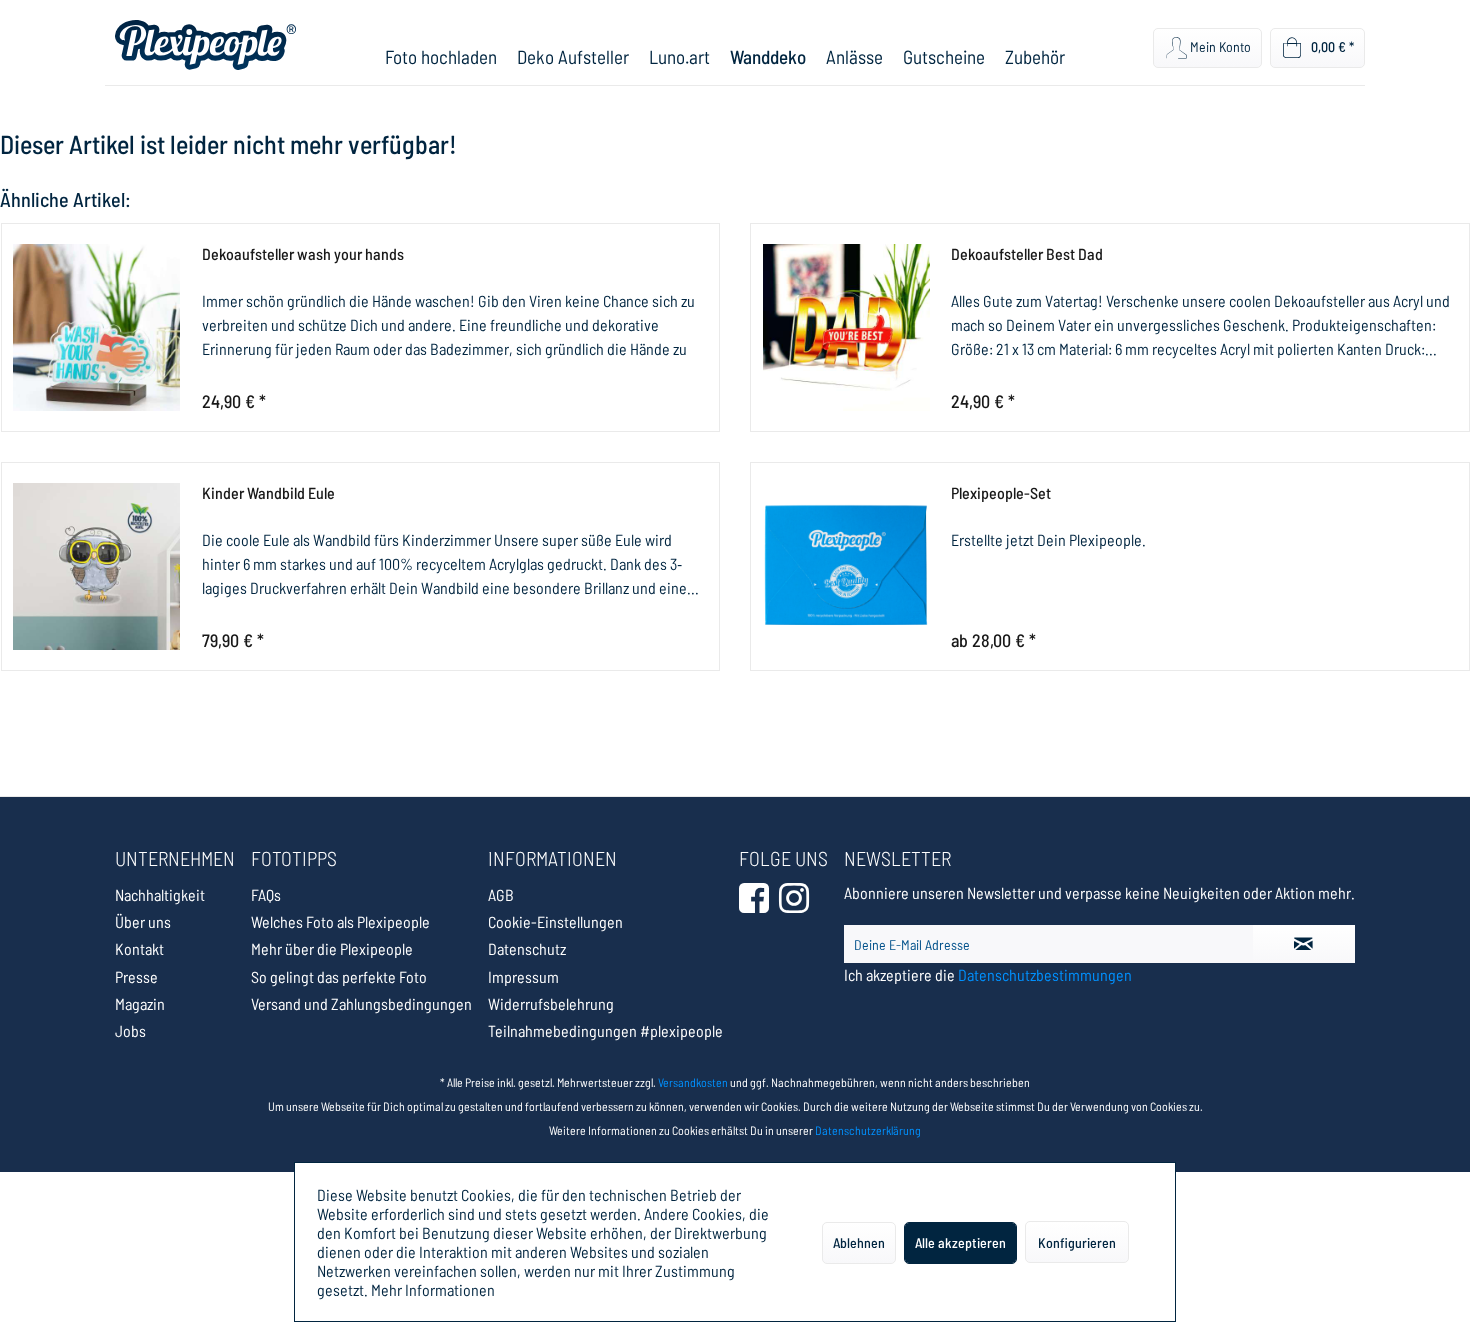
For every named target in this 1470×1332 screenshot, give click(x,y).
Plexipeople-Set (1001, 492)
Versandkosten (693, 1082)
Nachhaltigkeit (160, 894)
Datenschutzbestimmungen (1045, 974)
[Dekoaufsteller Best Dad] (846, 327)
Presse (136, 976)
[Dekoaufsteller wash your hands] (97, 327)
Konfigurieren (1077, 1242)
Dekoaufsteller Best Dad (1027, 253)
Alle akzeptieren (960, 1242)
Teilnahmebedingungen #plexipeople (605, 1030)
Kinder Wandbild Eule (268, 492)
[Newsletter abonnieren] (1304, 944)
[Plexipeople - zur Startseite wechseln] (205, 45)
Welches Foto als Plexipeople (340, 921)
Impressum (523, 976)
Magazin (140, 1003)
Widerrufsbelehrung (551, 1003)
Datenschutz (527, 948)
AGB (501, 894)
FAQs (266, 894)
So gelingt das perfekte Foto (339, 976)
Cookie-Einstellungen (555, 921)
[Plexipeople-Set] (846, 566)
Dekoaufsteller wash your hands (303, 253)
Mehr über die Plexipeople (332, 948)
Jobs (130, 1030)
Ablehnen (859, 1242)
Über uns (143, 921)
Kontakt (139, 948)
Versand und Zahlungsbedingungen (361, 1003)
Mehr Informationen (433, 1289)
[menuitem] (441, 56)
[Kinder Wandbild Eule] (97, 566)
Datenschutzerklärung (868, 1130)
